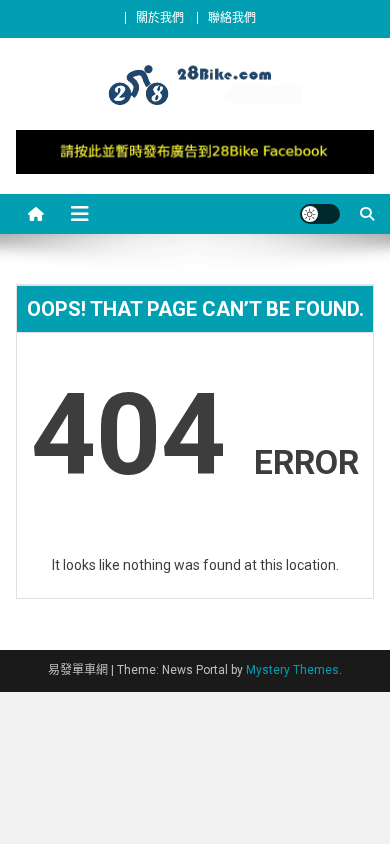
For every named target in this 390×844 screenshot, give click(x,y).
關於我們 (160, 18)
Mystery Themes (292, 670)
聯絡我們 (232, 18)
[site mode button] (320, 214)
